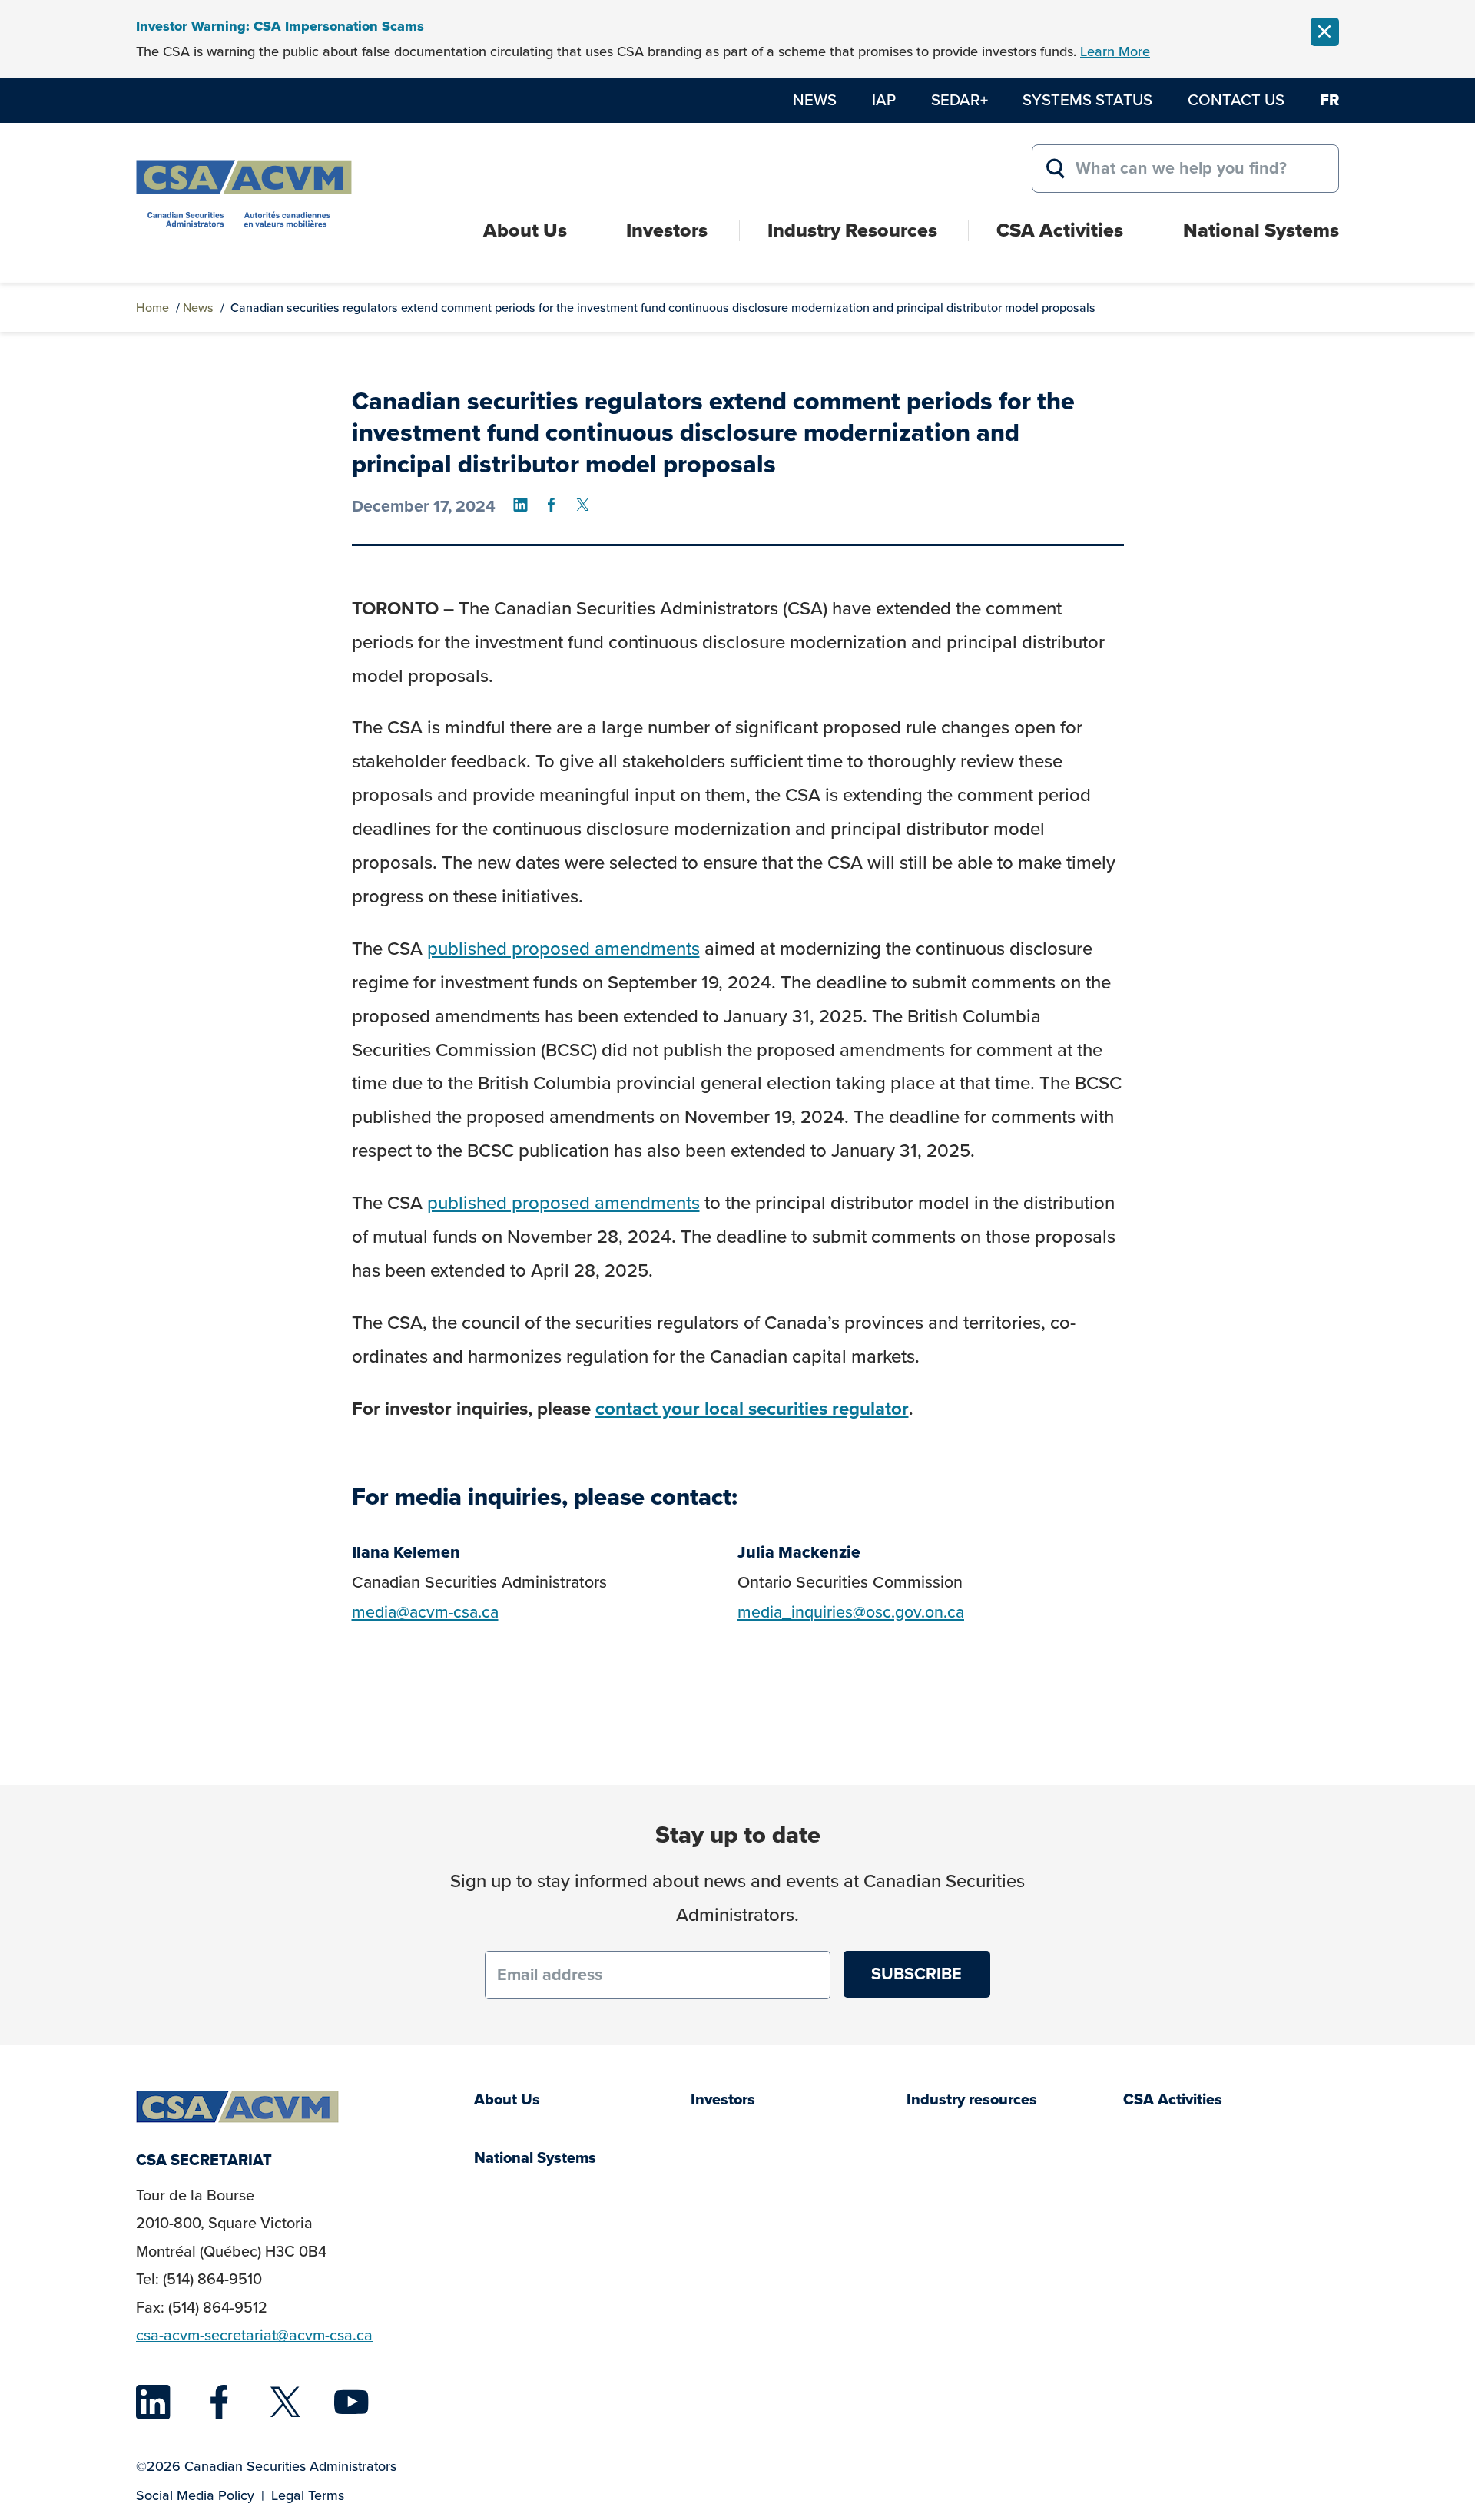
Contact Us (1236, 100)
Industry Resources (852, 230)
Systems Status (1087, 100)
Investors (667, 230)
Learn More (1115, 51)
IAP (884, 100)
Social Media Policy (195, 2495)
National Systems (1261, 230)
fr (1329, 100)
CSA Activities (1060, 230)
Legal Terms (308, 2495)
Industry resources (972, 2099)
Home (152, 308)
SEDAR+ (960, 100)
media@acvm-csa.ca (425, 1612)
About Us (525, 230)
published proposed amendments (563, 949)
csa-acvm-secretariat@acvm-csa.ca (254, 2335)
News (815, 100)
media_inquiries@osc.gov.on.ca (851, 1612)
